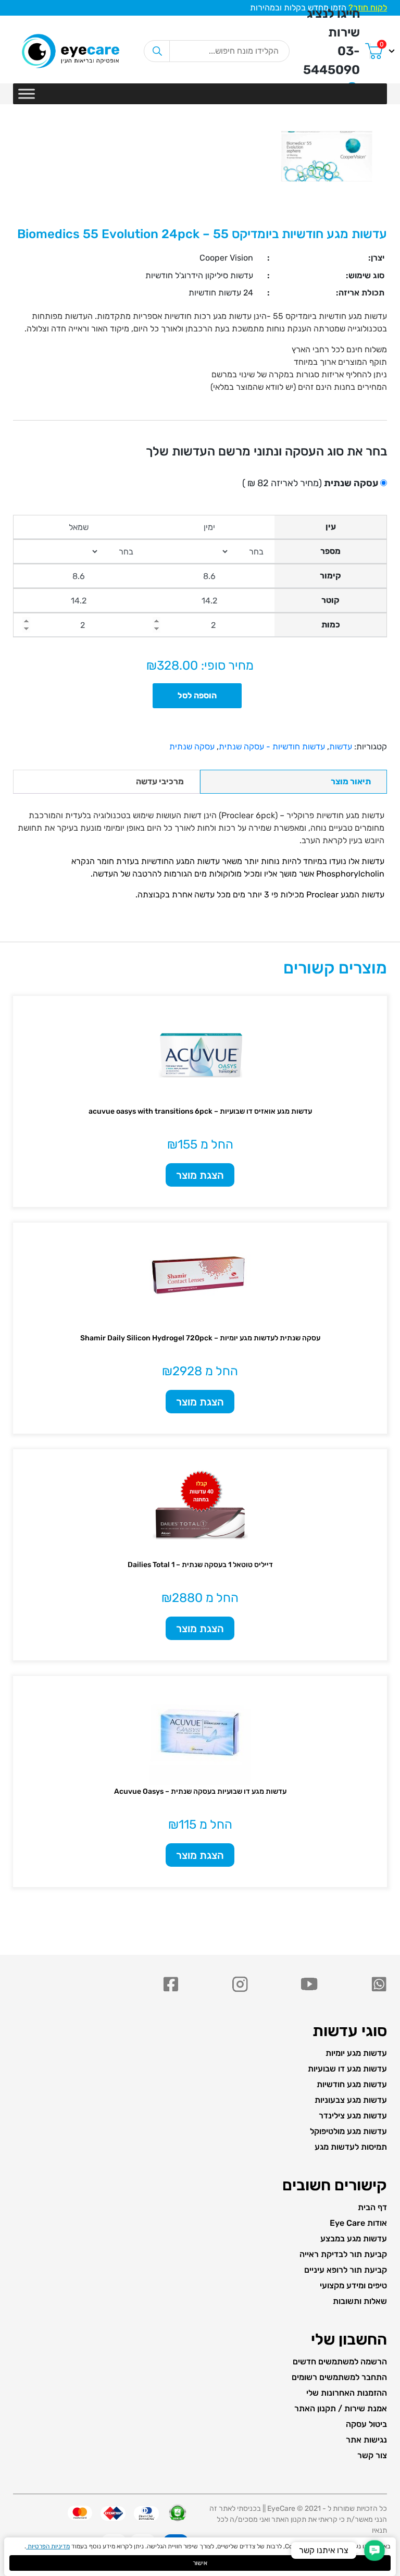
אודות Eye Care (358, 2223)
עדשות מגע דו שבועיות (347, 2069)
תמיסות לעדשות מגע (351, 2147)
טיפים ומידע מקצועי (353, 2285)
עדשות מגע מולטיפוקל (348, 2131)
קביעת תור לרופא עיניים (346, 2270)
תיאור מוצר (351, 781)
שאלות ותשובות (360, 2301)
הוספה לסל (197, 695)
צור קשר (372, 2455)
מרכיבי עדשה (160, 781)
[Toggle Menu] (27, 94)
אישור (200, 2563)
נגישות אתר (366, 2440)
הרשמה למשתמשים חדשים (340, 2362)
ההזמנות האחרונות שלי (347, 2393)
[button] (374, 2550)
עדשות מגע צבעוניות (351, 2100)
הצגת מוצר (200, 1175)
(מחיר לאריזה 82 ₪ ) (310, 483)
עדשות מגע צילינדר (353, 2116)
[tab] (293, 782)
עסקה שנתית (192, 747)
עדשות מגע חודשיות (352, 2084)
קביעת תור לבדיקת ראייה (343, 2254)
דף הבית (372, 2207)
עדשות (341, 747)
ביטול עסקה (366, 2424)
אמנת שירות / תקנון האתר (341, 2408)
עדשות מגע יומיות (356, 2053)
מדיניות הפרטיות (48, 2546)
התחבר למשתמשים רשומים (339, 2377)
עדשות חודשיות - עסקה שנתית (272, 747)
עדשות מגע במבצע (354, 2239)
